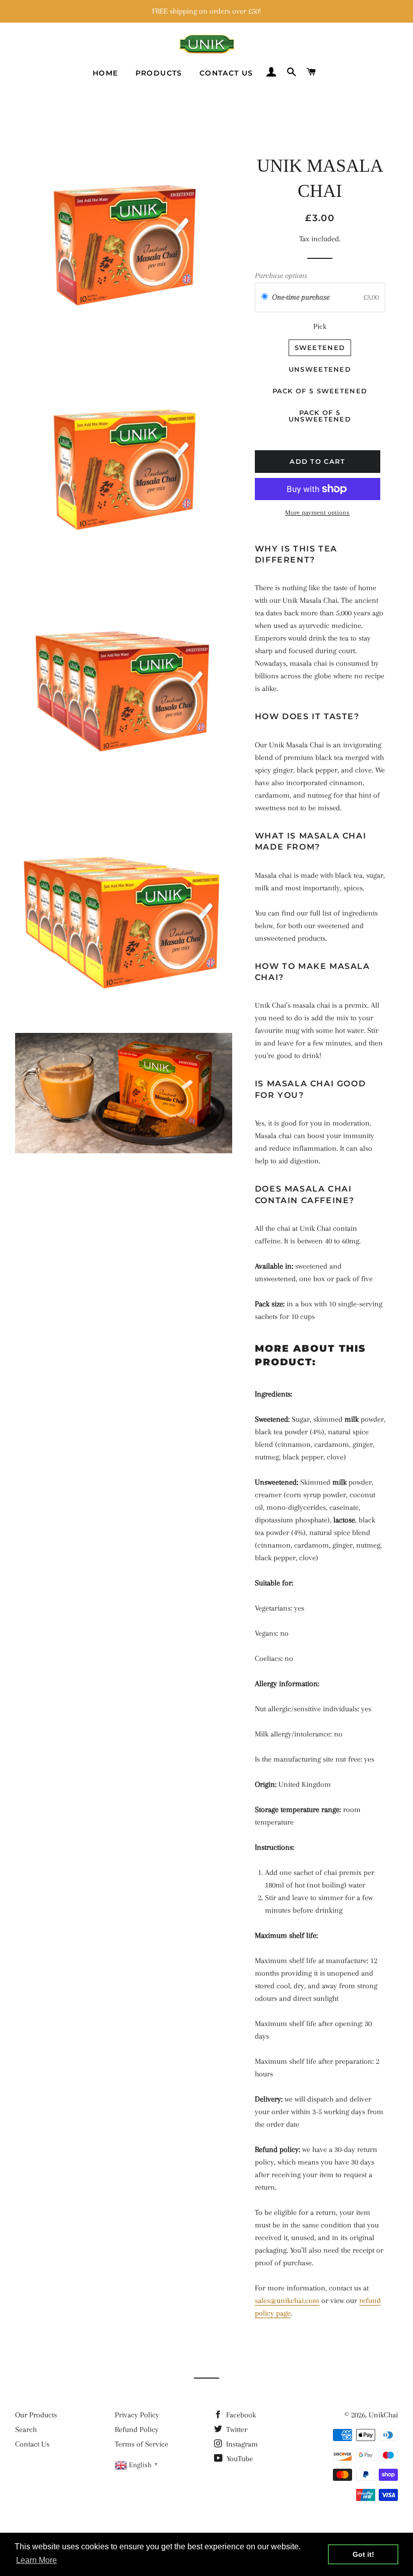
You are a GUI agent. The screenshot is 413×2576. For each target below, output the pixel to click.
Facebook (240, 2415)
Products (159, 73)
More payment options (317, 512)
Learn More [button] (37, 2560)
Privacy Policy (137, 2415)
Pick (320, 326)
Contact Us (226, 73)
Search (26, 2429)
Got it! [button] (363, 2554)
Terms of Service (142, 2444)
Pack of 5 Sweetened (320, 391)
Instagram (241, 2444)
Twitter (236, 2429)
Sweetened (320, 347)
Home (106, 73)
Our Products (36, 2415)
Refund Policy (137, 2429)
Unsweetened (320, 369)
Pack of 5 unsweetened (320, 416)
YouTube (239, 2459)
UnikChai (383, 2415)
